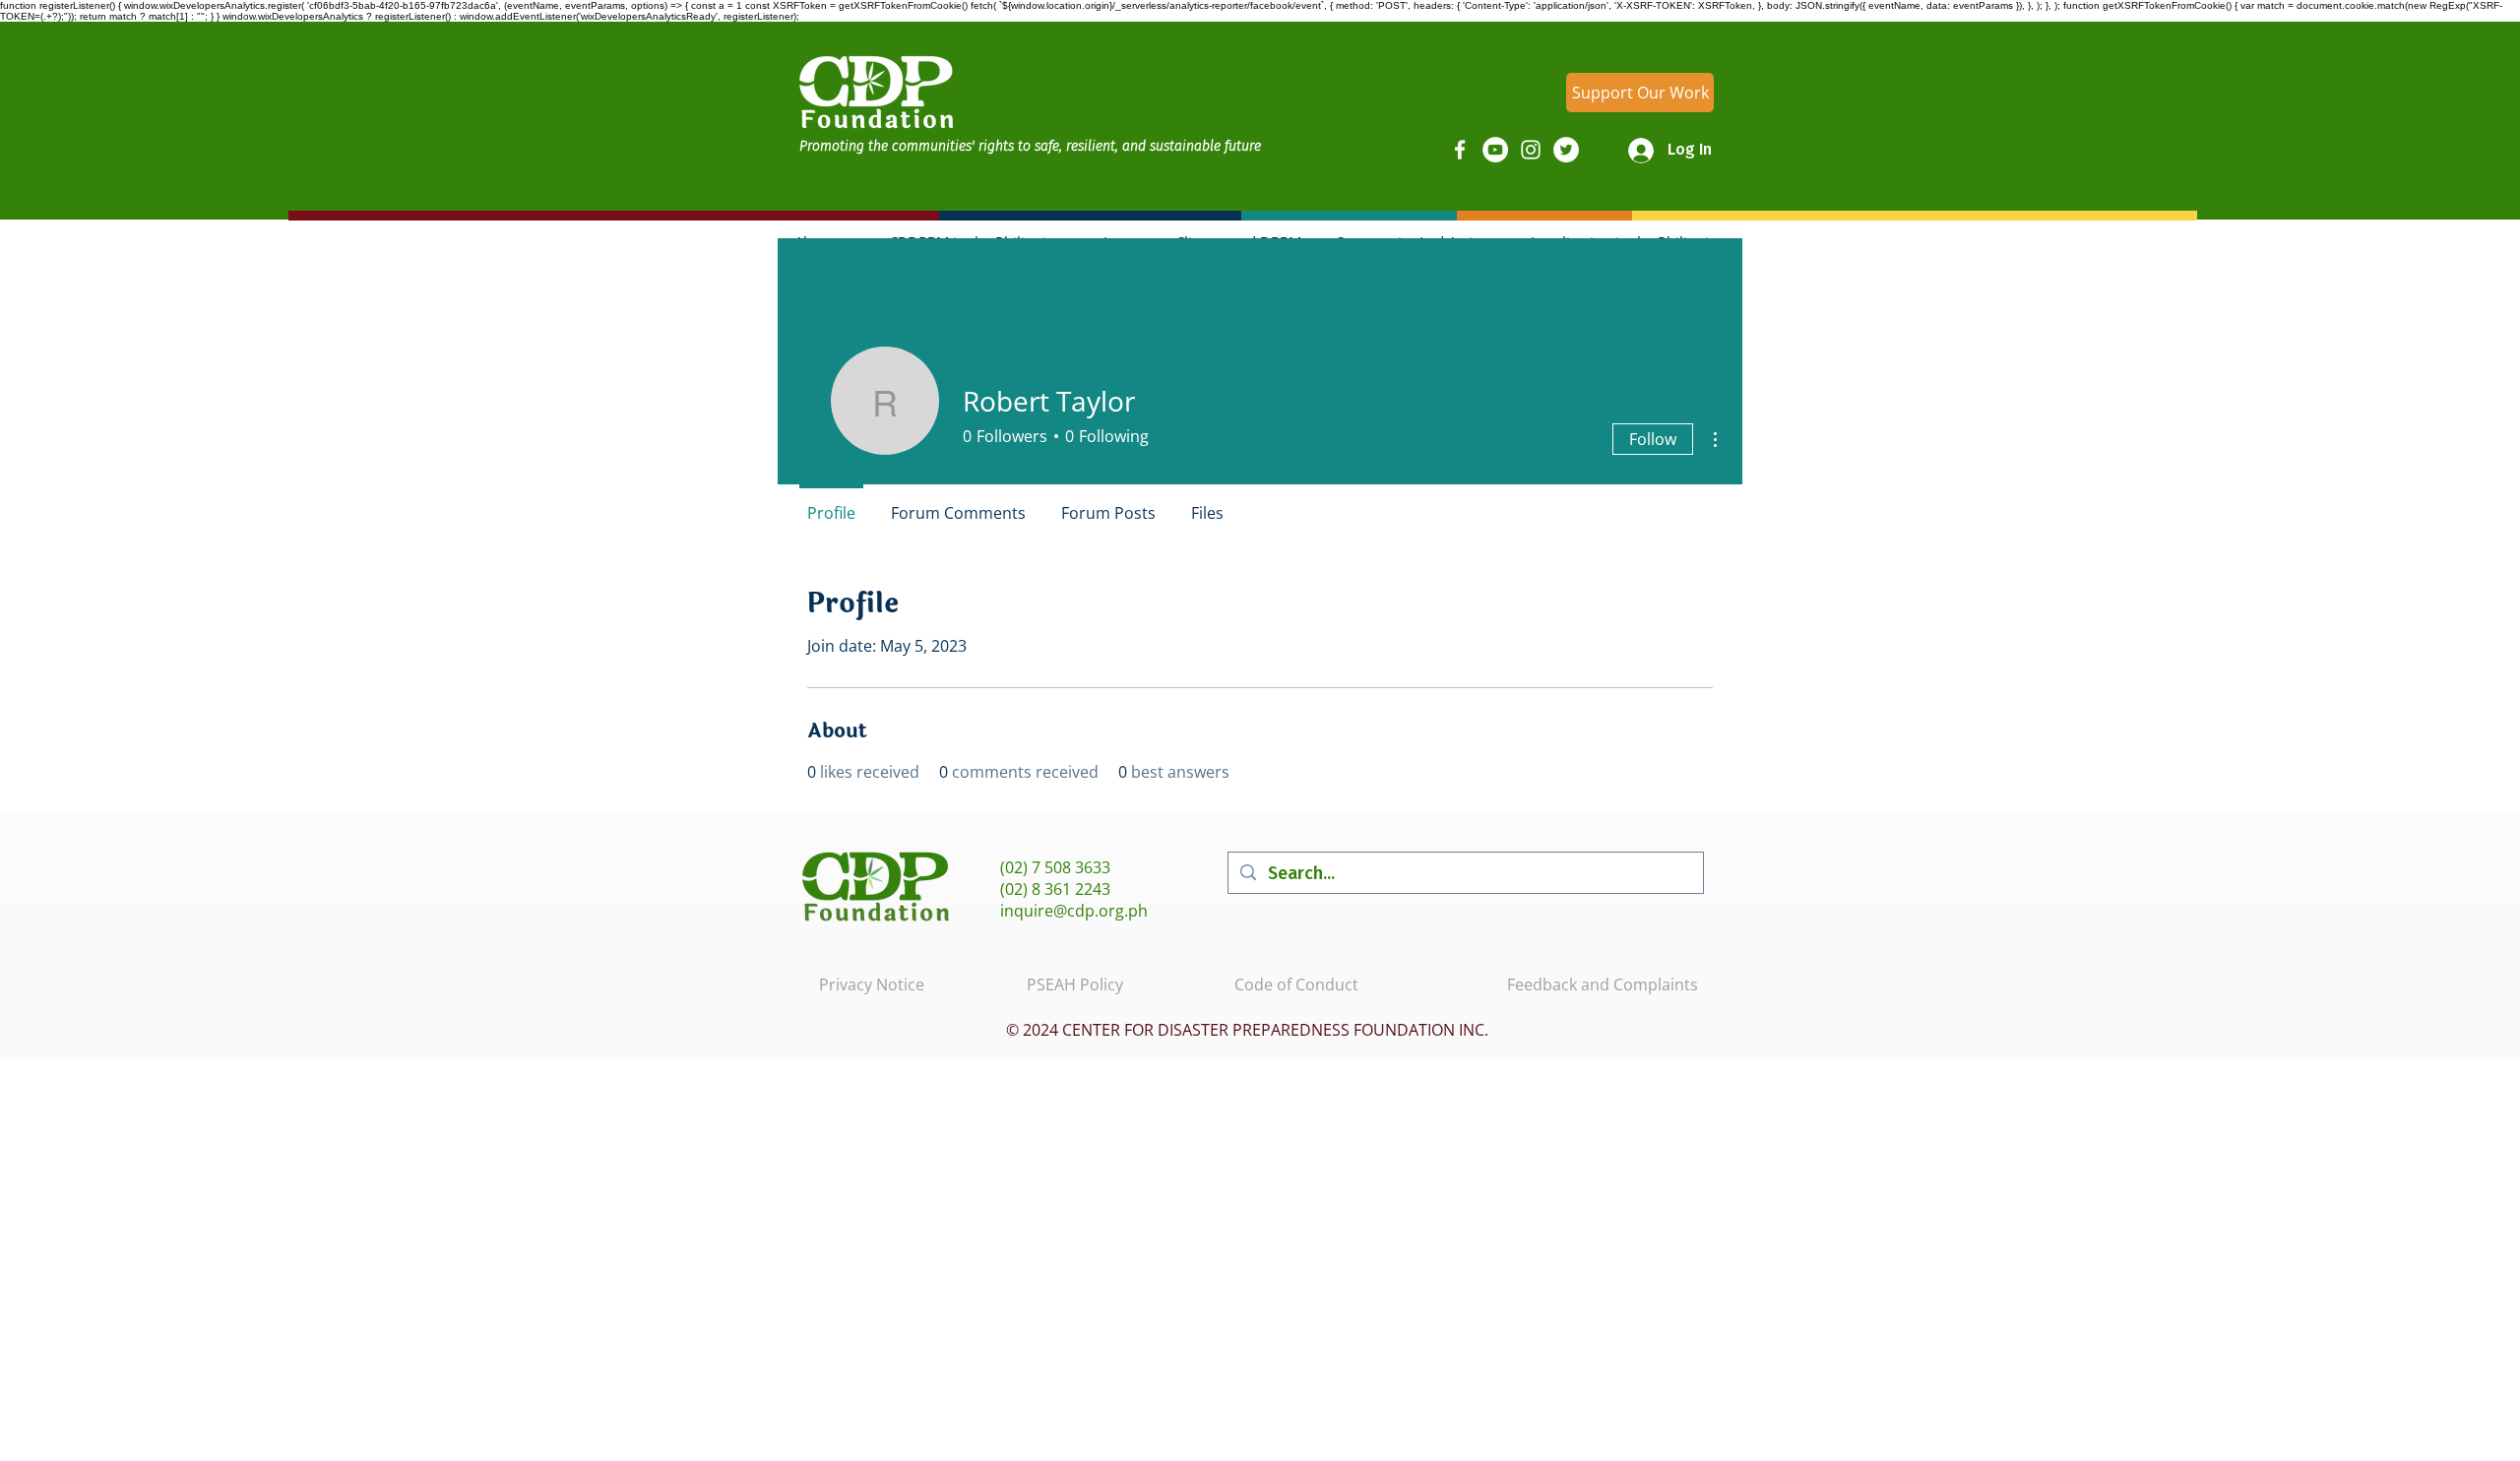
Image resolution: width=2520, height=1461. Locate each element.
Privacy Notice (872, 985)
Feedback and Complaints (1603, 985)
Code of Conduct (1296, 985)
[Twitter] (1566, 150)
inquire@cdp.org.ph (1074, 911)
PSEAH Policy (1075, 985)
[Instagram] (1531, 150)
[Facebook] (1460, 150)
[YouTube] (1495, 150)
